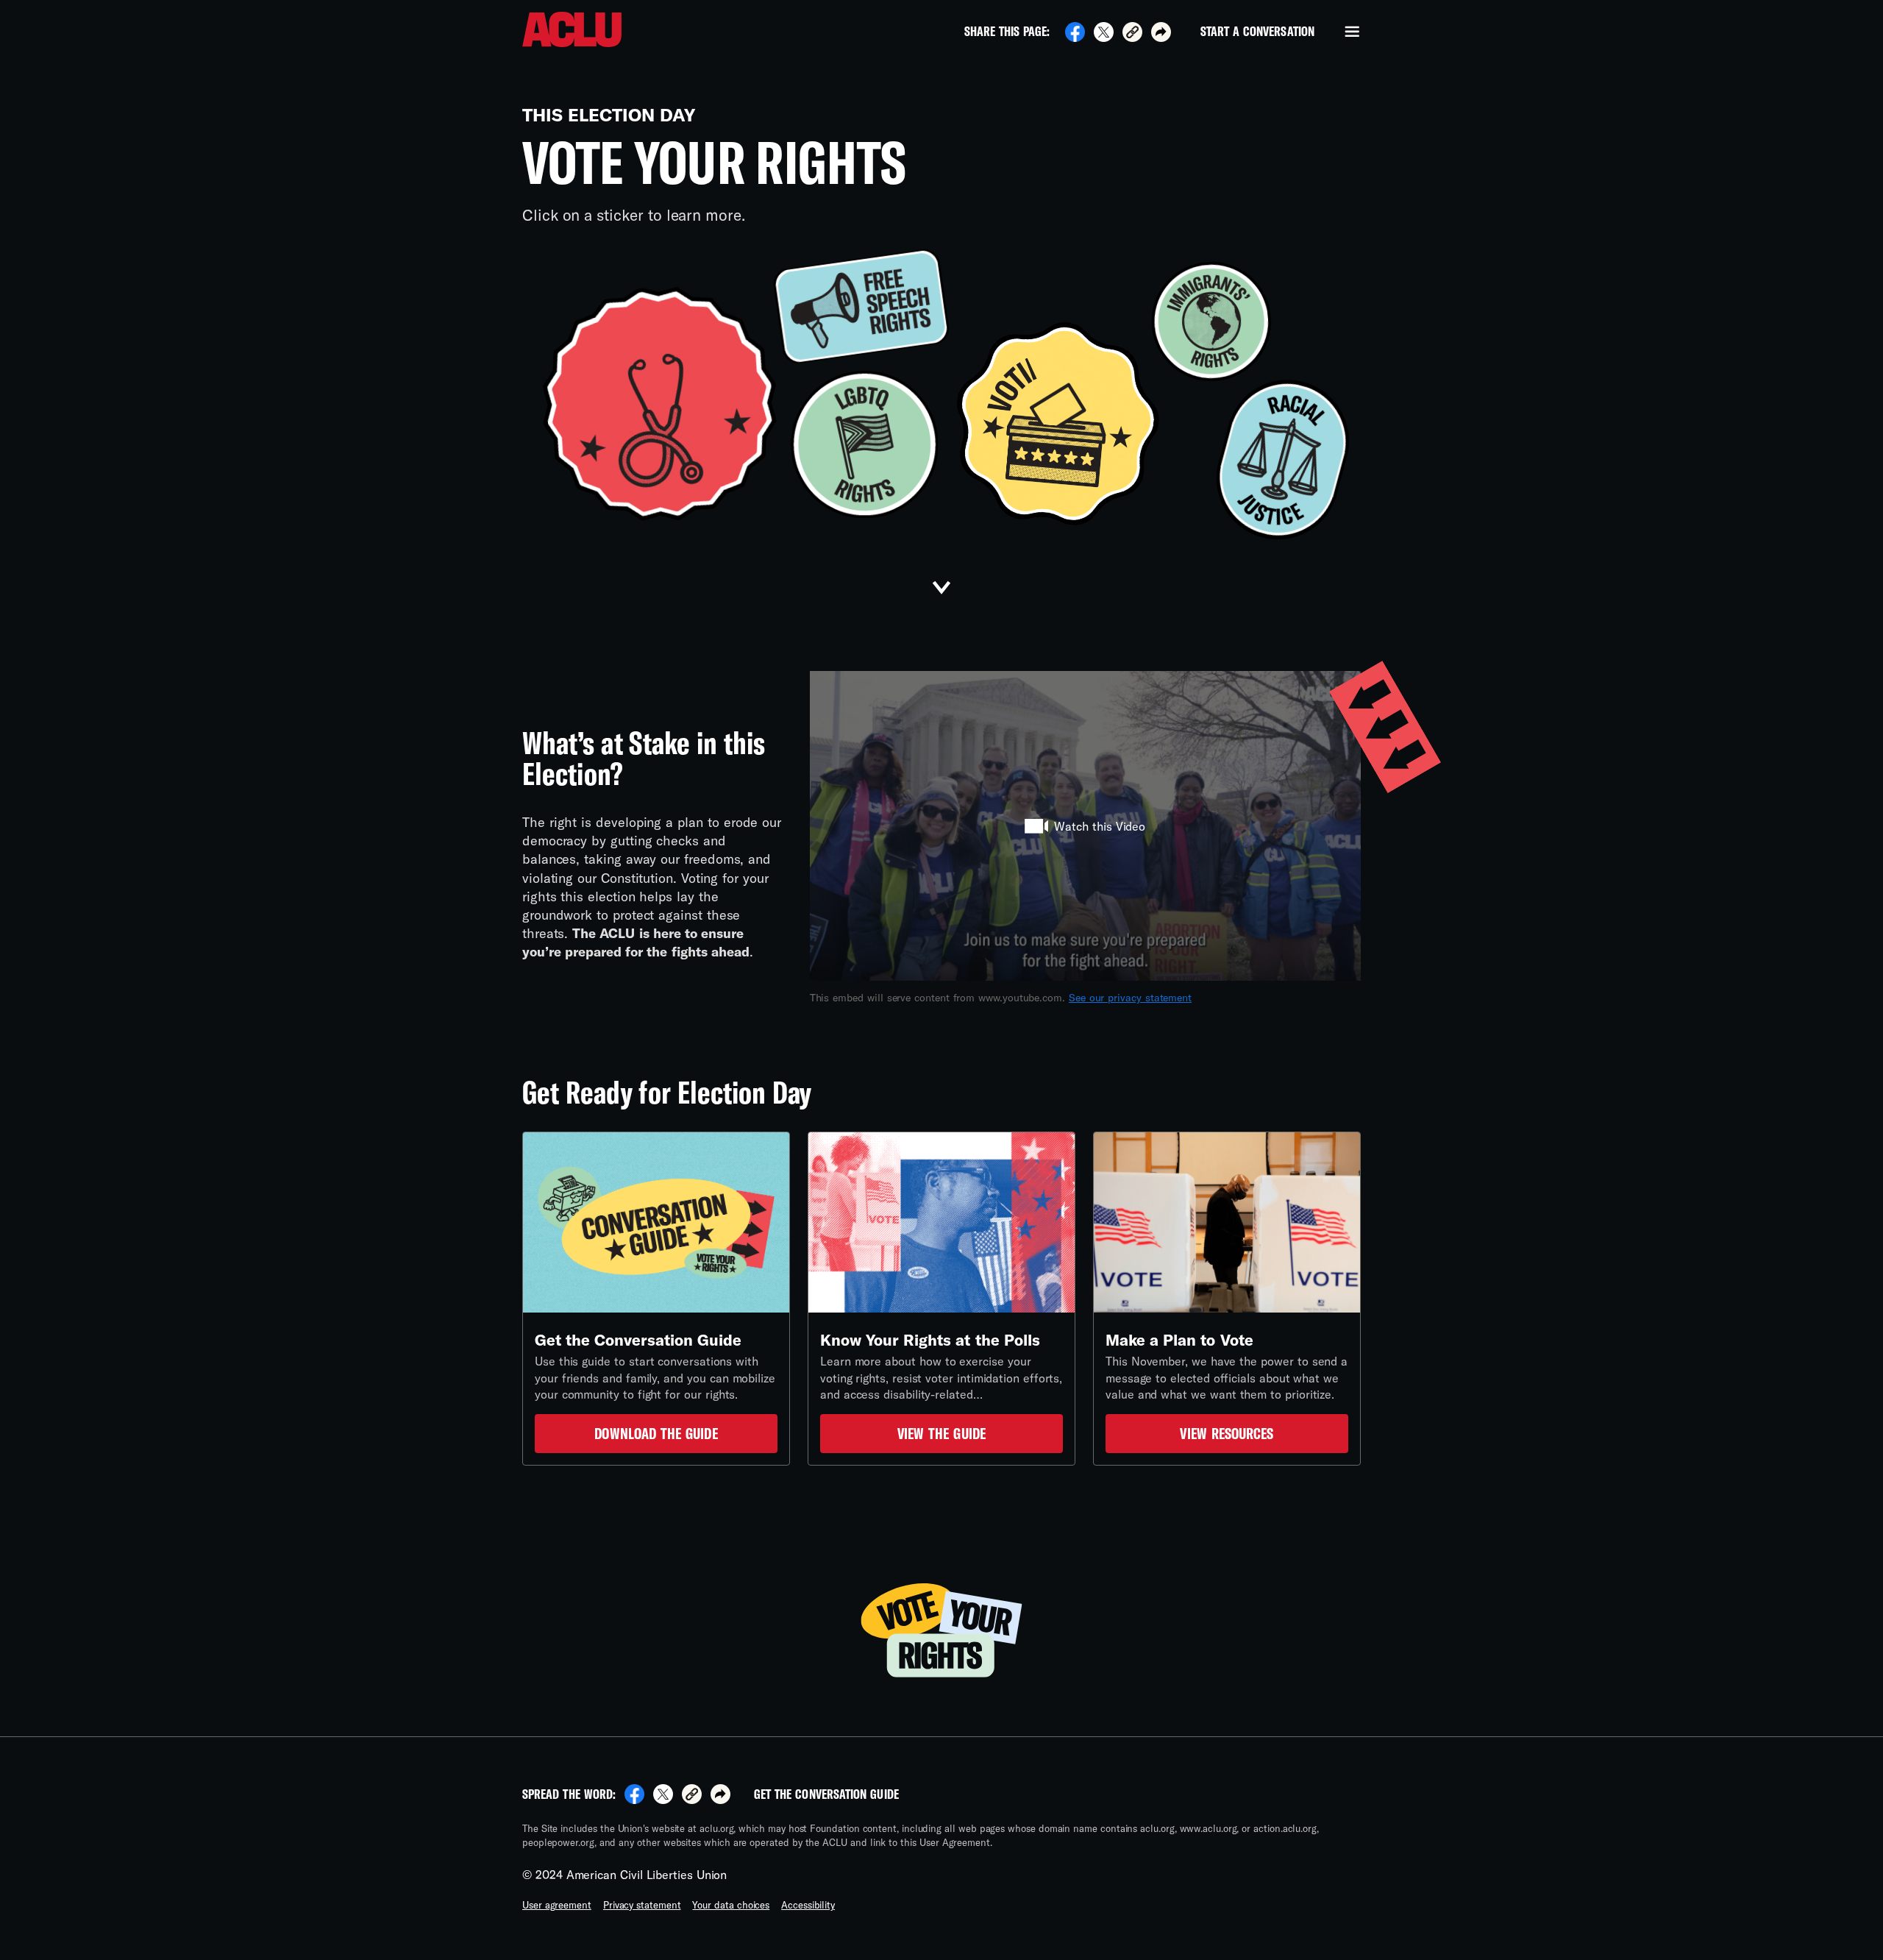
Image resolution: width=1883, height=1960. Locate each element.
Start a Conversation (1257, 32)
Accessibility (808, 1905)
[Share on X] (1104, 37)
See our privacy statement (1130, 997)
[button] (1132, 34)
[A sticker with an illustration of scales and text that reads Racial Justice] (1283, 459)
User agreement (557, 1905)
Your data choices (731, 1905)
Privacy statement (642, 1905)
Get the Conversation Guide (826, 1794)
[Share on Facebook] (1075, 37)
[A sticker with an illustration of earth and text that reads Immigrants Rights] (1211, 322)
